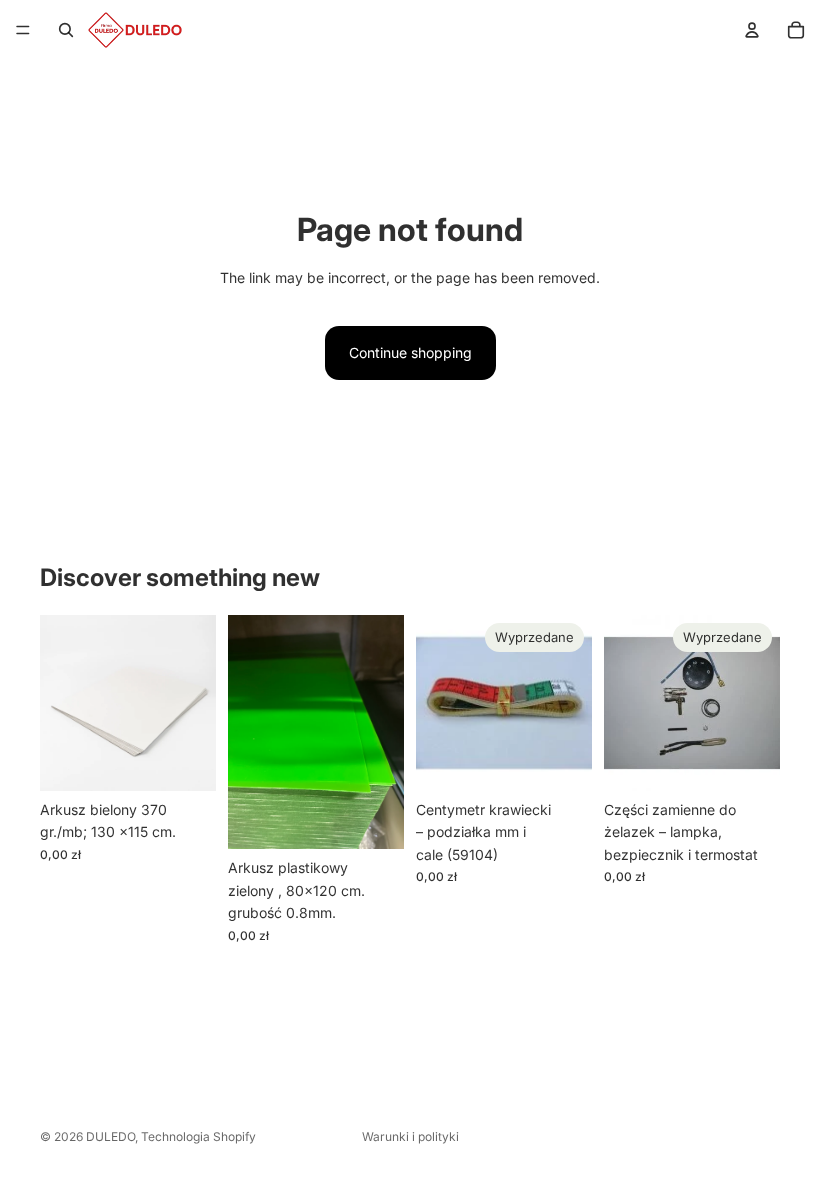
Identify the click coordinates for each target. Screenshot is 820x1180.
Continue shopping (410, 352)
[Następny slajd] (758, 703)
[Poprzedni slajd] (626, 703)
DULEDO (110, 1136)
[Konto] (752, 30)
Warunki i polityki (410, 1136)
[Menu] (23, 30)
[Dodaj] (185, 760)
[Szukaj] (66, 30)
